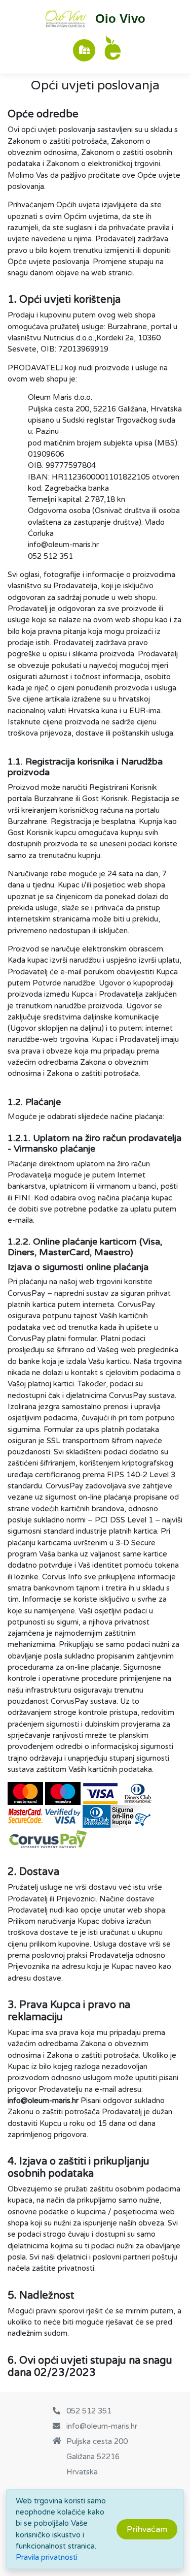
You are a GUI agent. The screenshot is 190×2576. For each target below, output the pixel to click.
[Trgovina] (84, 50)
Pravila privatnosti (47, 2557)
